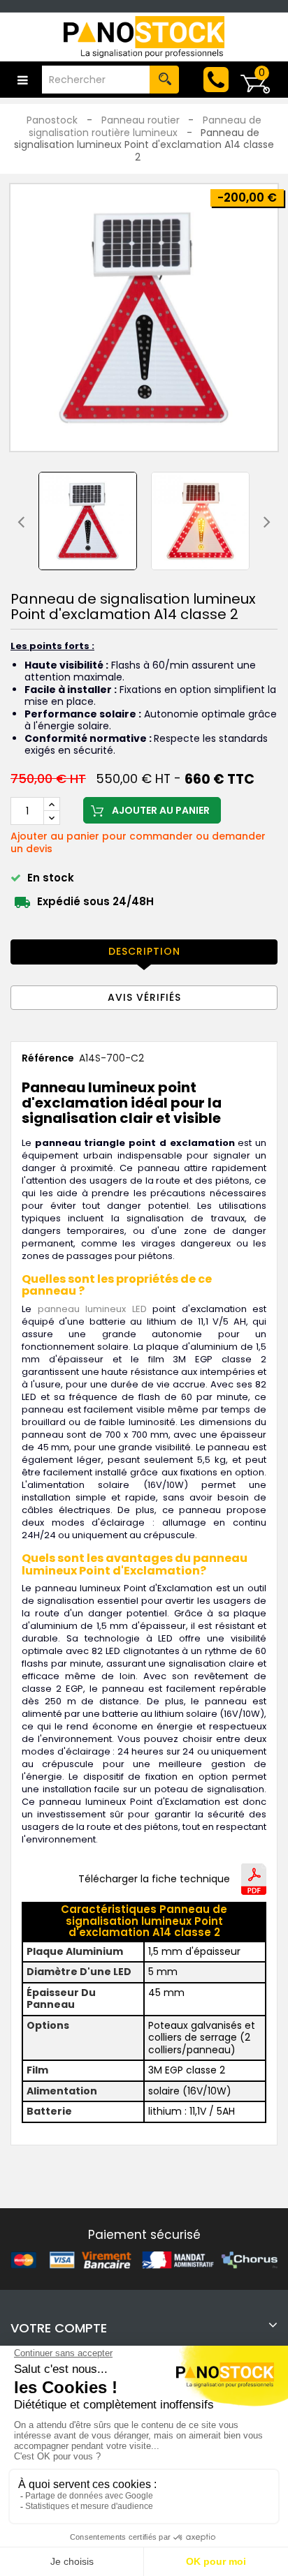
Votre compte (59, 2328)
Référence (48, 1059)
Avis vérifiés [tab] (144, 997)
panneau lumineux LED (92, 1309)
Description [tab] (144, 951)
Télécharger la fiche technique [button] (154, 1879)
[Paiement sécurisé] (144, 2260)
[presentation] (21, 521)
